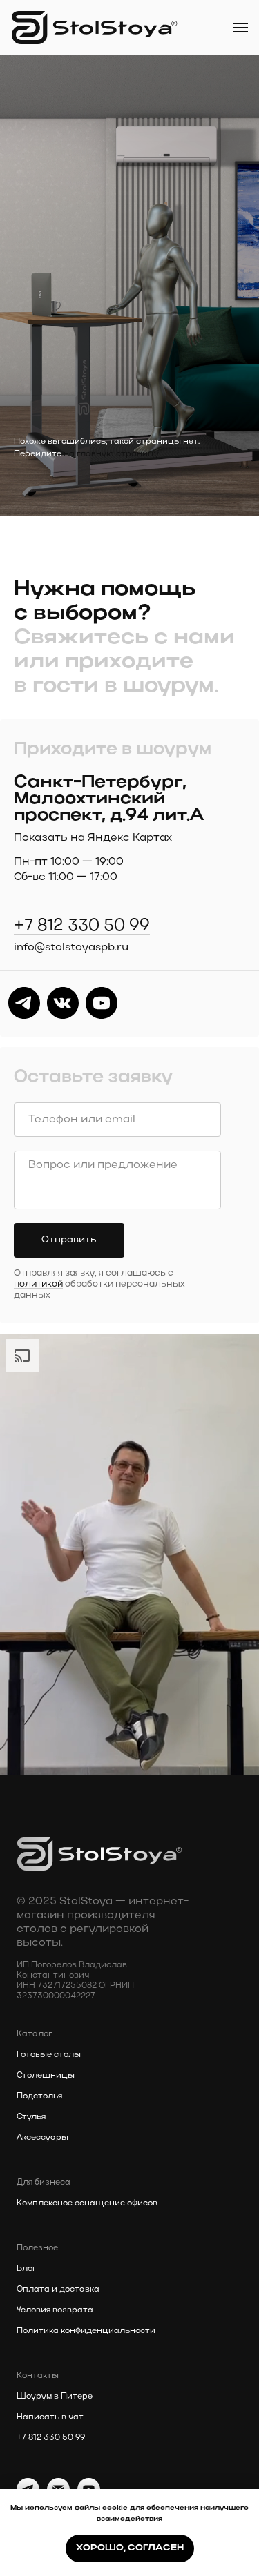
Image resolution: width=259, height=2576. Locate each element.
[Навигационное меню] (240, 28)
